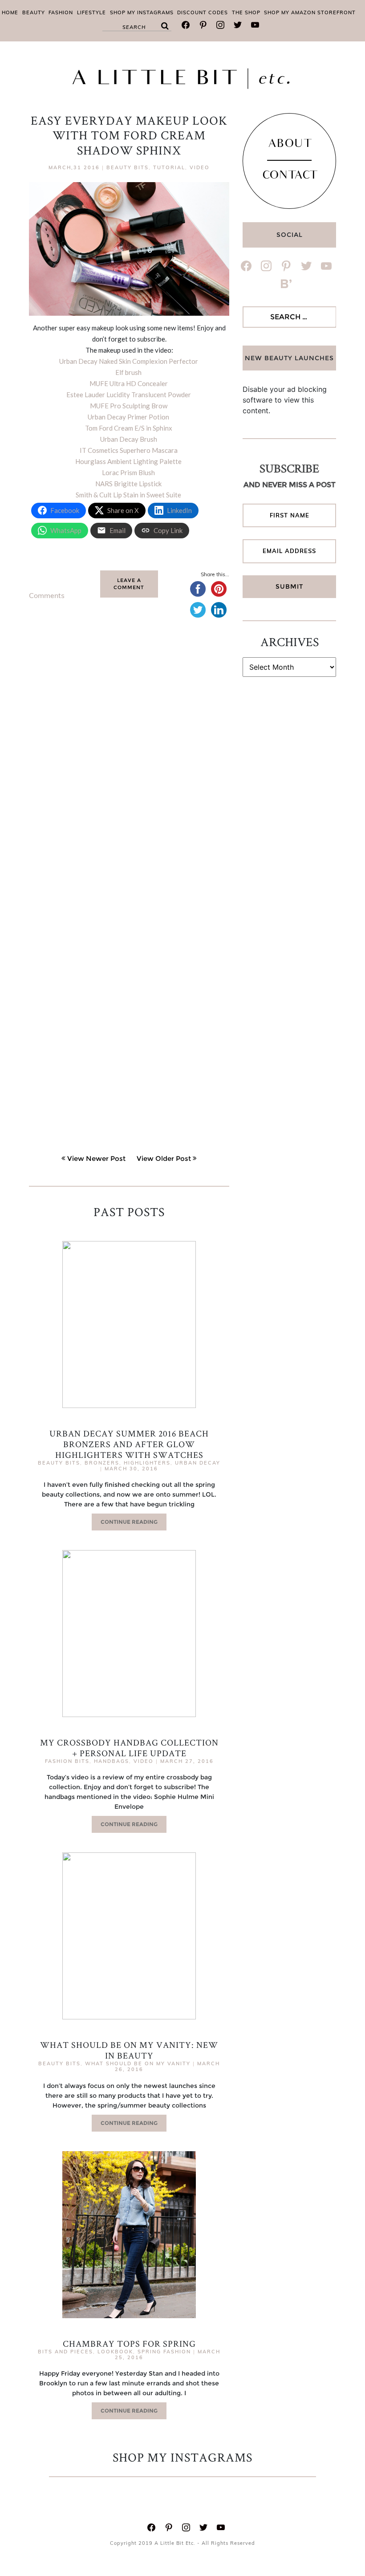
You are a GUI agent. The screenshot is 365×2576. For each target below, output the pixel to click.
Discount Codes (203, 12)
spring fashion (164, 2352)
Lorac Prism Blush (128, 472)
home (10, 12)
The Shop (246, 12)
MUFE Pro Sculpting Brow (129, 406)
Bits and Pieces (65, 2352)
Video (200, 167)
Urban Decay (198, 1463)
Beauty (34, 12)
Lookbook (115, 2352)
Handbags (112, 1761)
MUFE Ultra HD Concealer (129, 383)
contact (290, 176)
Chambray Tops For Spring (129, 2344)
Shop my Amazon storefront (310, 12)
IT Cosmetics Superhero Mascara (129, 450)
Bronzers (102, 1463)
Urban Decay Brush (129, 439)
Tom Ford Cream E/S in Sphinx (129, 428)
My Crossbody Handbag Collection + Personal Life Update (129, 1748)
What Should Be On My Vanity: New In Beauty (129, 2050)
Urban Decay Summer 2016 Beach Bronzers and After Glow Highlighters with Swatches (129, 1444)
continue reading (129, 1522)
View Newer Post (96, 1158)
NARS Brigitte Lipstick (128, 484)
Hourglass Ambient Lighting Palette (128, 461)
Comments (47, 595)
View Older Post (164, 1158)
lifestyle (91, 12)
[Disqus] (129, 765)
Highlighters (147, 1463)
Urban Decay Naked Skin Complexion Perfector (129, 361)
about (290, 145)
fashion (61, 12)
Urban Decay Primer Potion (128, 417)
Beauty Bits (128, 167)
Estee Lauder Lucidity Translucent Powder (129, 395)
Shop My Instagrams (142, 12)
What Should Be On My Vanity (138, 2063)
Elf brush (128, 372)
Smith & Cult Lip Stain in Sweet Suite (128, 495)
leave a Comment (129, 584)
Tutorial (169, 167)
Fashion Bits (67, 1761)
